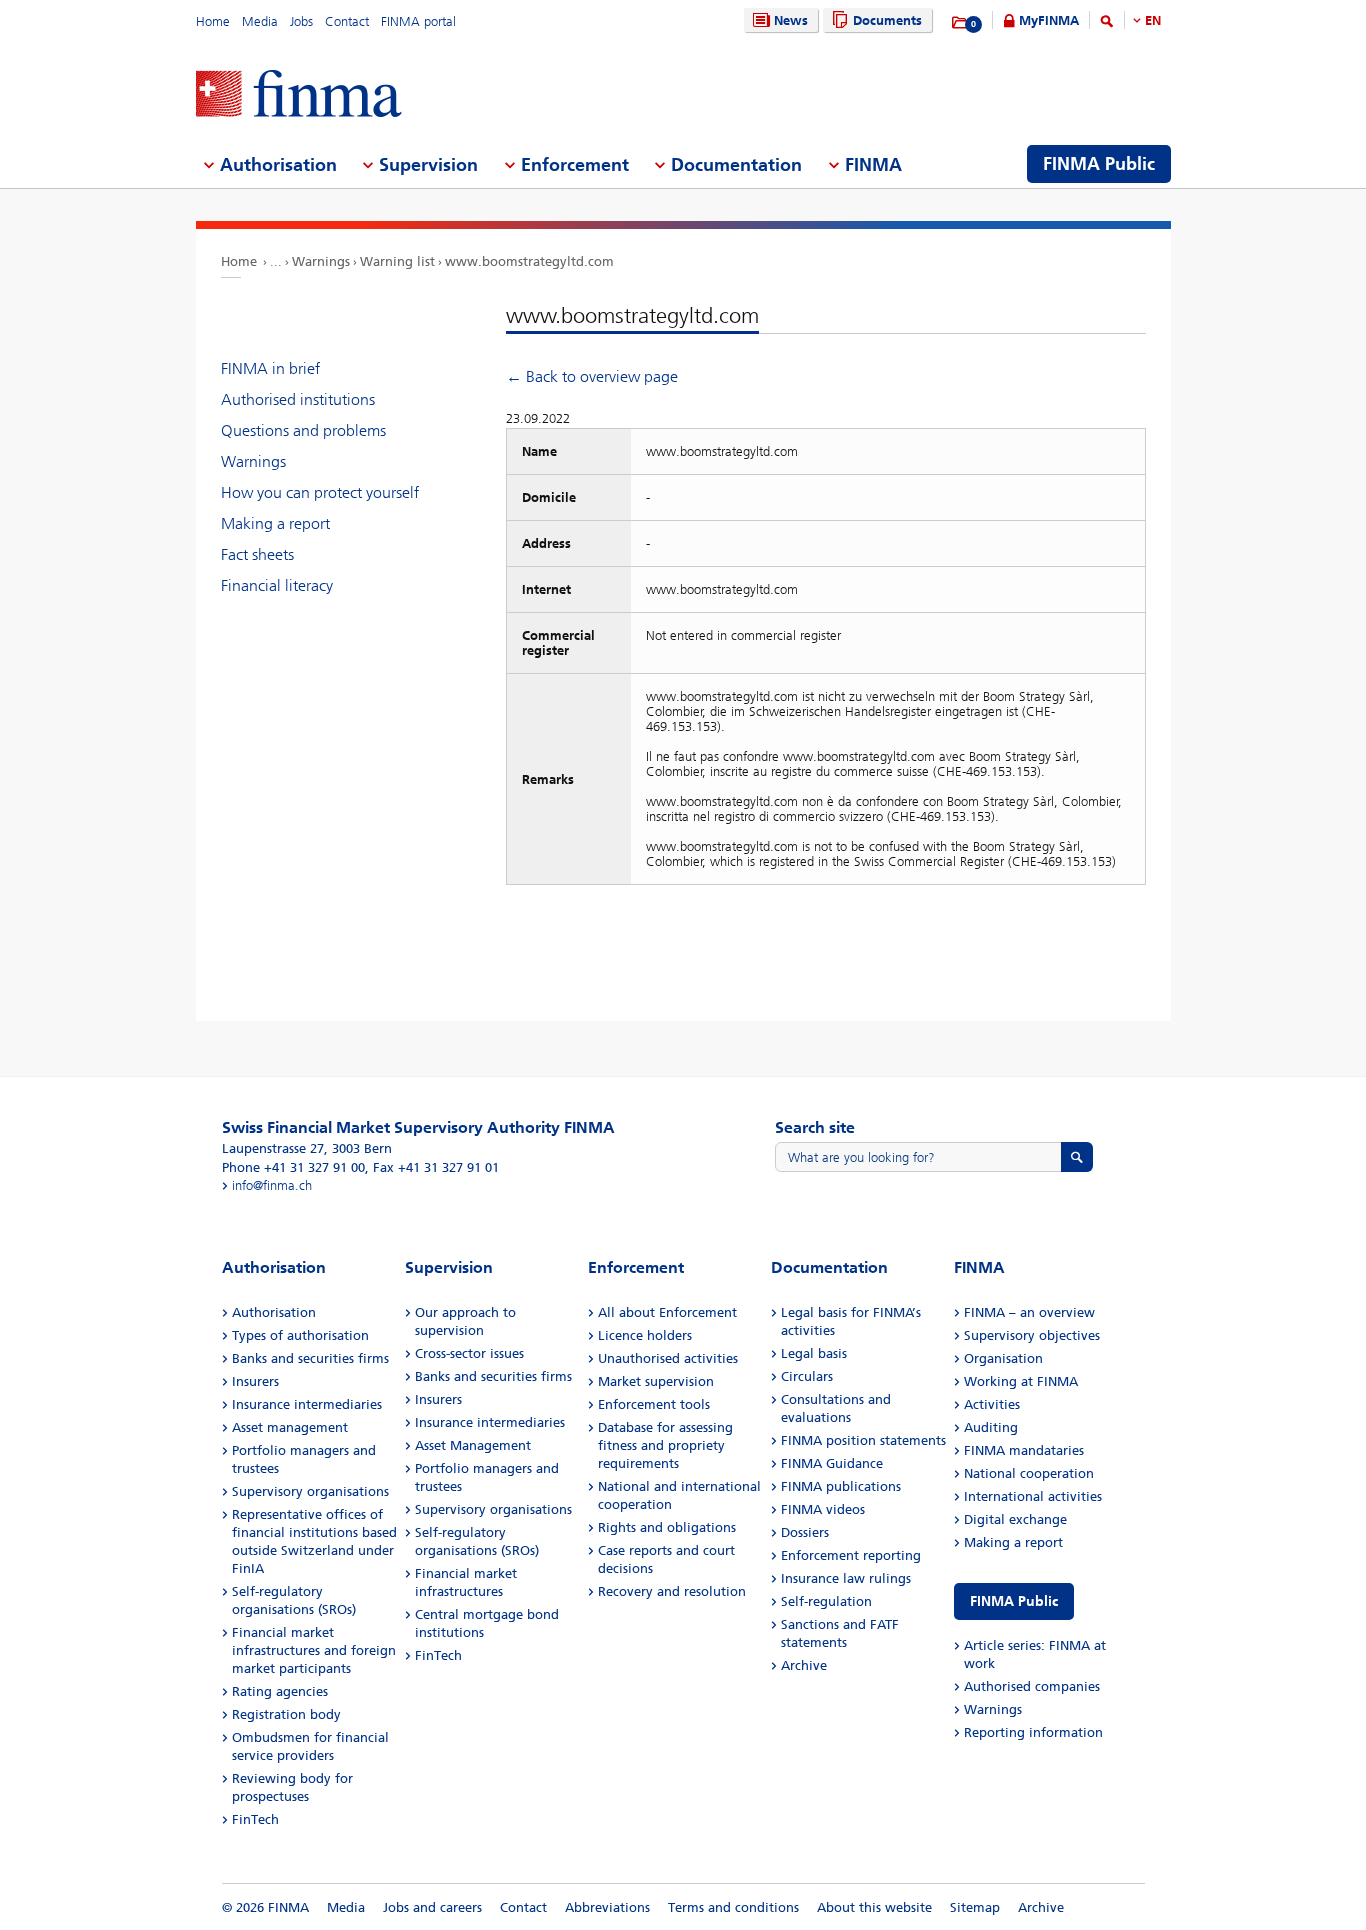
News (791, 20)
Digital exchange (1015, 1519)
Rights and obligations (667, 1527)
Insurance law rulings (846, 1578)
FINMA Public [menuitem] (1099, 164)
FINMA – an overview (1029, 1312)
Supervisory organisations (310, 1491)
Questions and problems (303, 430)
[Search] (1107, 24)
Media (260, 21)
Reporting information (1033, 1732)
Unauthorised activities (668, 1358)
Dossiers (805, 1532)
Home (213, 21)
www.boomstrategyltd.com (529, 261)
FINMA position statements (863, 1440)
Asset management (290, 1427)
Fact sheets (257, 554)
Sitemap (975, 1907)
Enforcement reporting (851, 1555)
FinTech (255, 1819)
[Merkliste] (960, 23)
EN (1153, 20)
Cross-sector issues (469, 1353)
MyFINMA (1049, 20)
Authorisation (274, 1312)
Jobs (301, 21)
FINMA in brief (270, 368)
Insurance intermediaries (307, 1404)
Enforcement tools (654, 1404)
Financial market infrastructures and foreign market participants (314, 1650)
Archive (804, 1665)
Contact (347, 21)
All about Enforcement (667, 1312)
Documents (887, 20)
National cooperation (1029, 1473)
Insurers (255, 1381)
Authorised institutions (298, 399)
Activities (992, 1404)
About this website (874, 1907)
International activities (1033, 1496)
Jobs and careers (432, 1907)
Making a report (275, 523)
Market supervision (656, 1381)
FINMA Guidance (832, 1463)
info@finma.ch (272, 1185)
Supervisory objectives (1032, 1335)
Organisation (1003, 1358)
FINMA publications (841, 1486)
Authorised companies (1032, 1686)
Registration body (286, 1714)
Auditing (991, 1427)
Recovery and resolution (672, 1591)
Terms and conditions (733, 1907)
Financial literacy (277, 585)
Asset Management (473, 1445)
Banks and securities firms (310, 1358)
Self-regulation (826, 1601)
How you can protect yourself (320, 492)
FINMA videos (823, 1509)
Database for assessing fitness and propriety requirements (665, 1445)
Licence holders (645, 1335)
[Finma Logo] (299, 95)
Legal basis (814, 1353)
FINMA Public (1014, 1601)
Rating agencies (280, 1691)
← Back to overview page (592, 376)
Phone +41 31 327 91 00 (293, 1167)
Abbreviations (607, 1907)
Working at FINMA (1021, 1381)
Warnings (321, 261)
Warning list (397, 261)
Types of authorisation (300, 1335)
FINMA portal (418, 21)
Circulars (807, 1376)
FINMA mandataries (1024, 1450)
